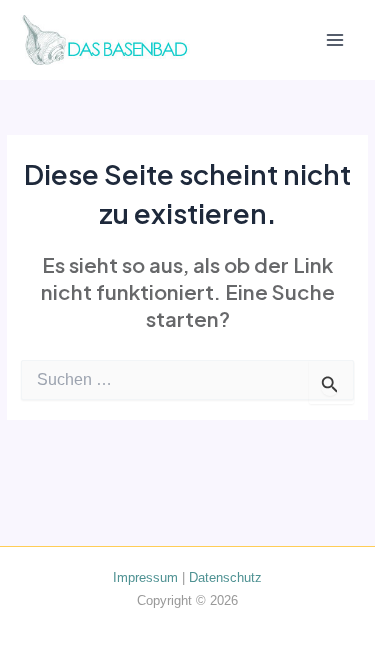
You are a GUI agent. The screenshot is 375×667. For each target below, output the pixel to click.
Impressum (145, 577)
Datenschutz (225, 577)
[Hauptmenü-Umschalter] (335, 40)
